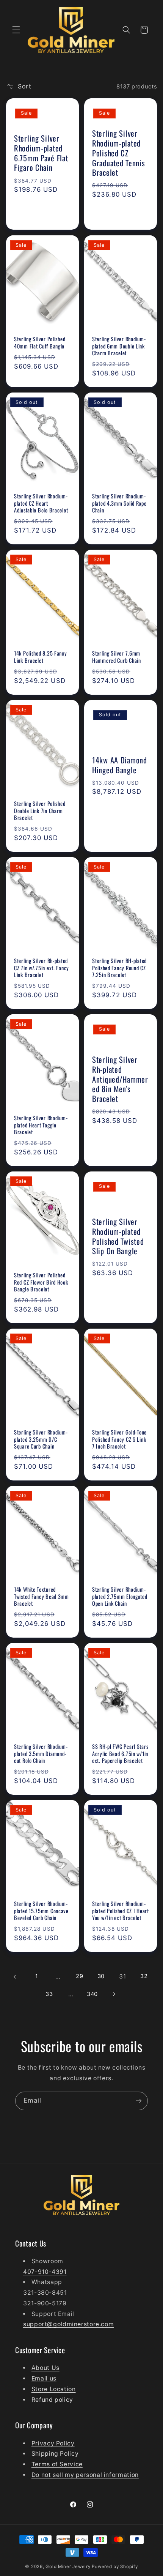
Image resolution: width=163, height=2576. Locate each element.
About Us (45, 2368)
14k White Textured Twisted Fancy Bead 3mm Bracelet (42, 1596)
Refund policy (52, 2400)
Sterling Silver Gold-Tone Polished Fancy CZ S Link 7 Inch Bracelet (119, 1439)
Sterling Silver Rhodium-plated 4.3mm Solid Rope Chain (119, 503)
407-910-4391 (45, 2272)
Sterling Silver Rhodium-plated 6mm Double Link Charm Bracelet (119, 346)
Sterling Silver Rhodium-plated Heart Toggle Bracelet (41, 1125)
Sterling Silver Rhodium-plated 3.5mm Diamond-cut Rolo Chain (41, 1754)
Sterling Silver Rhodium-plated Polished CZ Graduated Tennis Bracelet (119, 154)
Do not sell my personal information (85, 2475)
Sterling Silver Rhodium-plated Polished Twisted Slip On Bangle (118, 1237)
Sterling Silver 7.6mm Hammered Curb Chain (117, 657)
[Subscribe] (139, 2101)
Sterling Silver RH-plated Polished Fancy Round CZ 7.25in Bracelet (119, 968)
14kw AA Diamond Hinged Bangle (120, 765)
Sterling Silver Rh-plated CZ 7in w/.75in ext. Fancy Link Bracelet (42, 968)
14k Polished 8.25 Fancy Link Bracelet (41, 657)
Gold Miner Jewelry (69, 2567)
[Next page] (114, 1994)
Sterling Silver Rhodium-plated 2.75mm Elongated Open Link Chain (120, 1596)
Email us (44, 2378)
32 (144, 1976)
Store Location (54, 2389)
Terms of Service (57, 2464)
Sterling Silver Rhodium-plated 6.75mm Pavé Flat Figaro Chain (41, 154)
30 (101, 1976)
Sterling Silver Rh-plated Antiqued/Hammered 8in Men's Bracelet (120, 1079)
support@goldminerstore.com (68, 2324)
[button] (16, 30)
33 (49, 1994)
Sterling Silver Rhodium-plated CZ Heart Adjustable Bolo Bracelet (41, 503)
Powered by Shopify (115, 2567)
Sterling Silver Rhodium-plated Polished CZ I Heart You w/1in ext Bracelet (121, 1911)
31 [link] (122, 1976)
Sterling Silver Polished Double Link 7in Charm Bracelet (40, 811)
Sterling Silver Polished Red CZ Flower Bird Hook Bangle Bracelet (41, 1282)
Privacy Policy (53, 2443)
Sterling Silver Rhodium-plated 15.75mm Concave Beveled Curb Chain (41, 1911)
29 (79, 1976)
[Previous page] (15, 1977)
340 (92, 1994)
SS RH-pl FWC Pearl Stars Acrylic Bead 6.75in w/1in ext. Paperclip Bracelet (120, 1754)
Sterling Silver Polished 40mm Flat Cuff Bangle (40, 342)
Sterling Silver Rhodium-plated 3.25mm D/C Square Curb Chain (41, 1439)
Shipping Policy (55, 2454)
